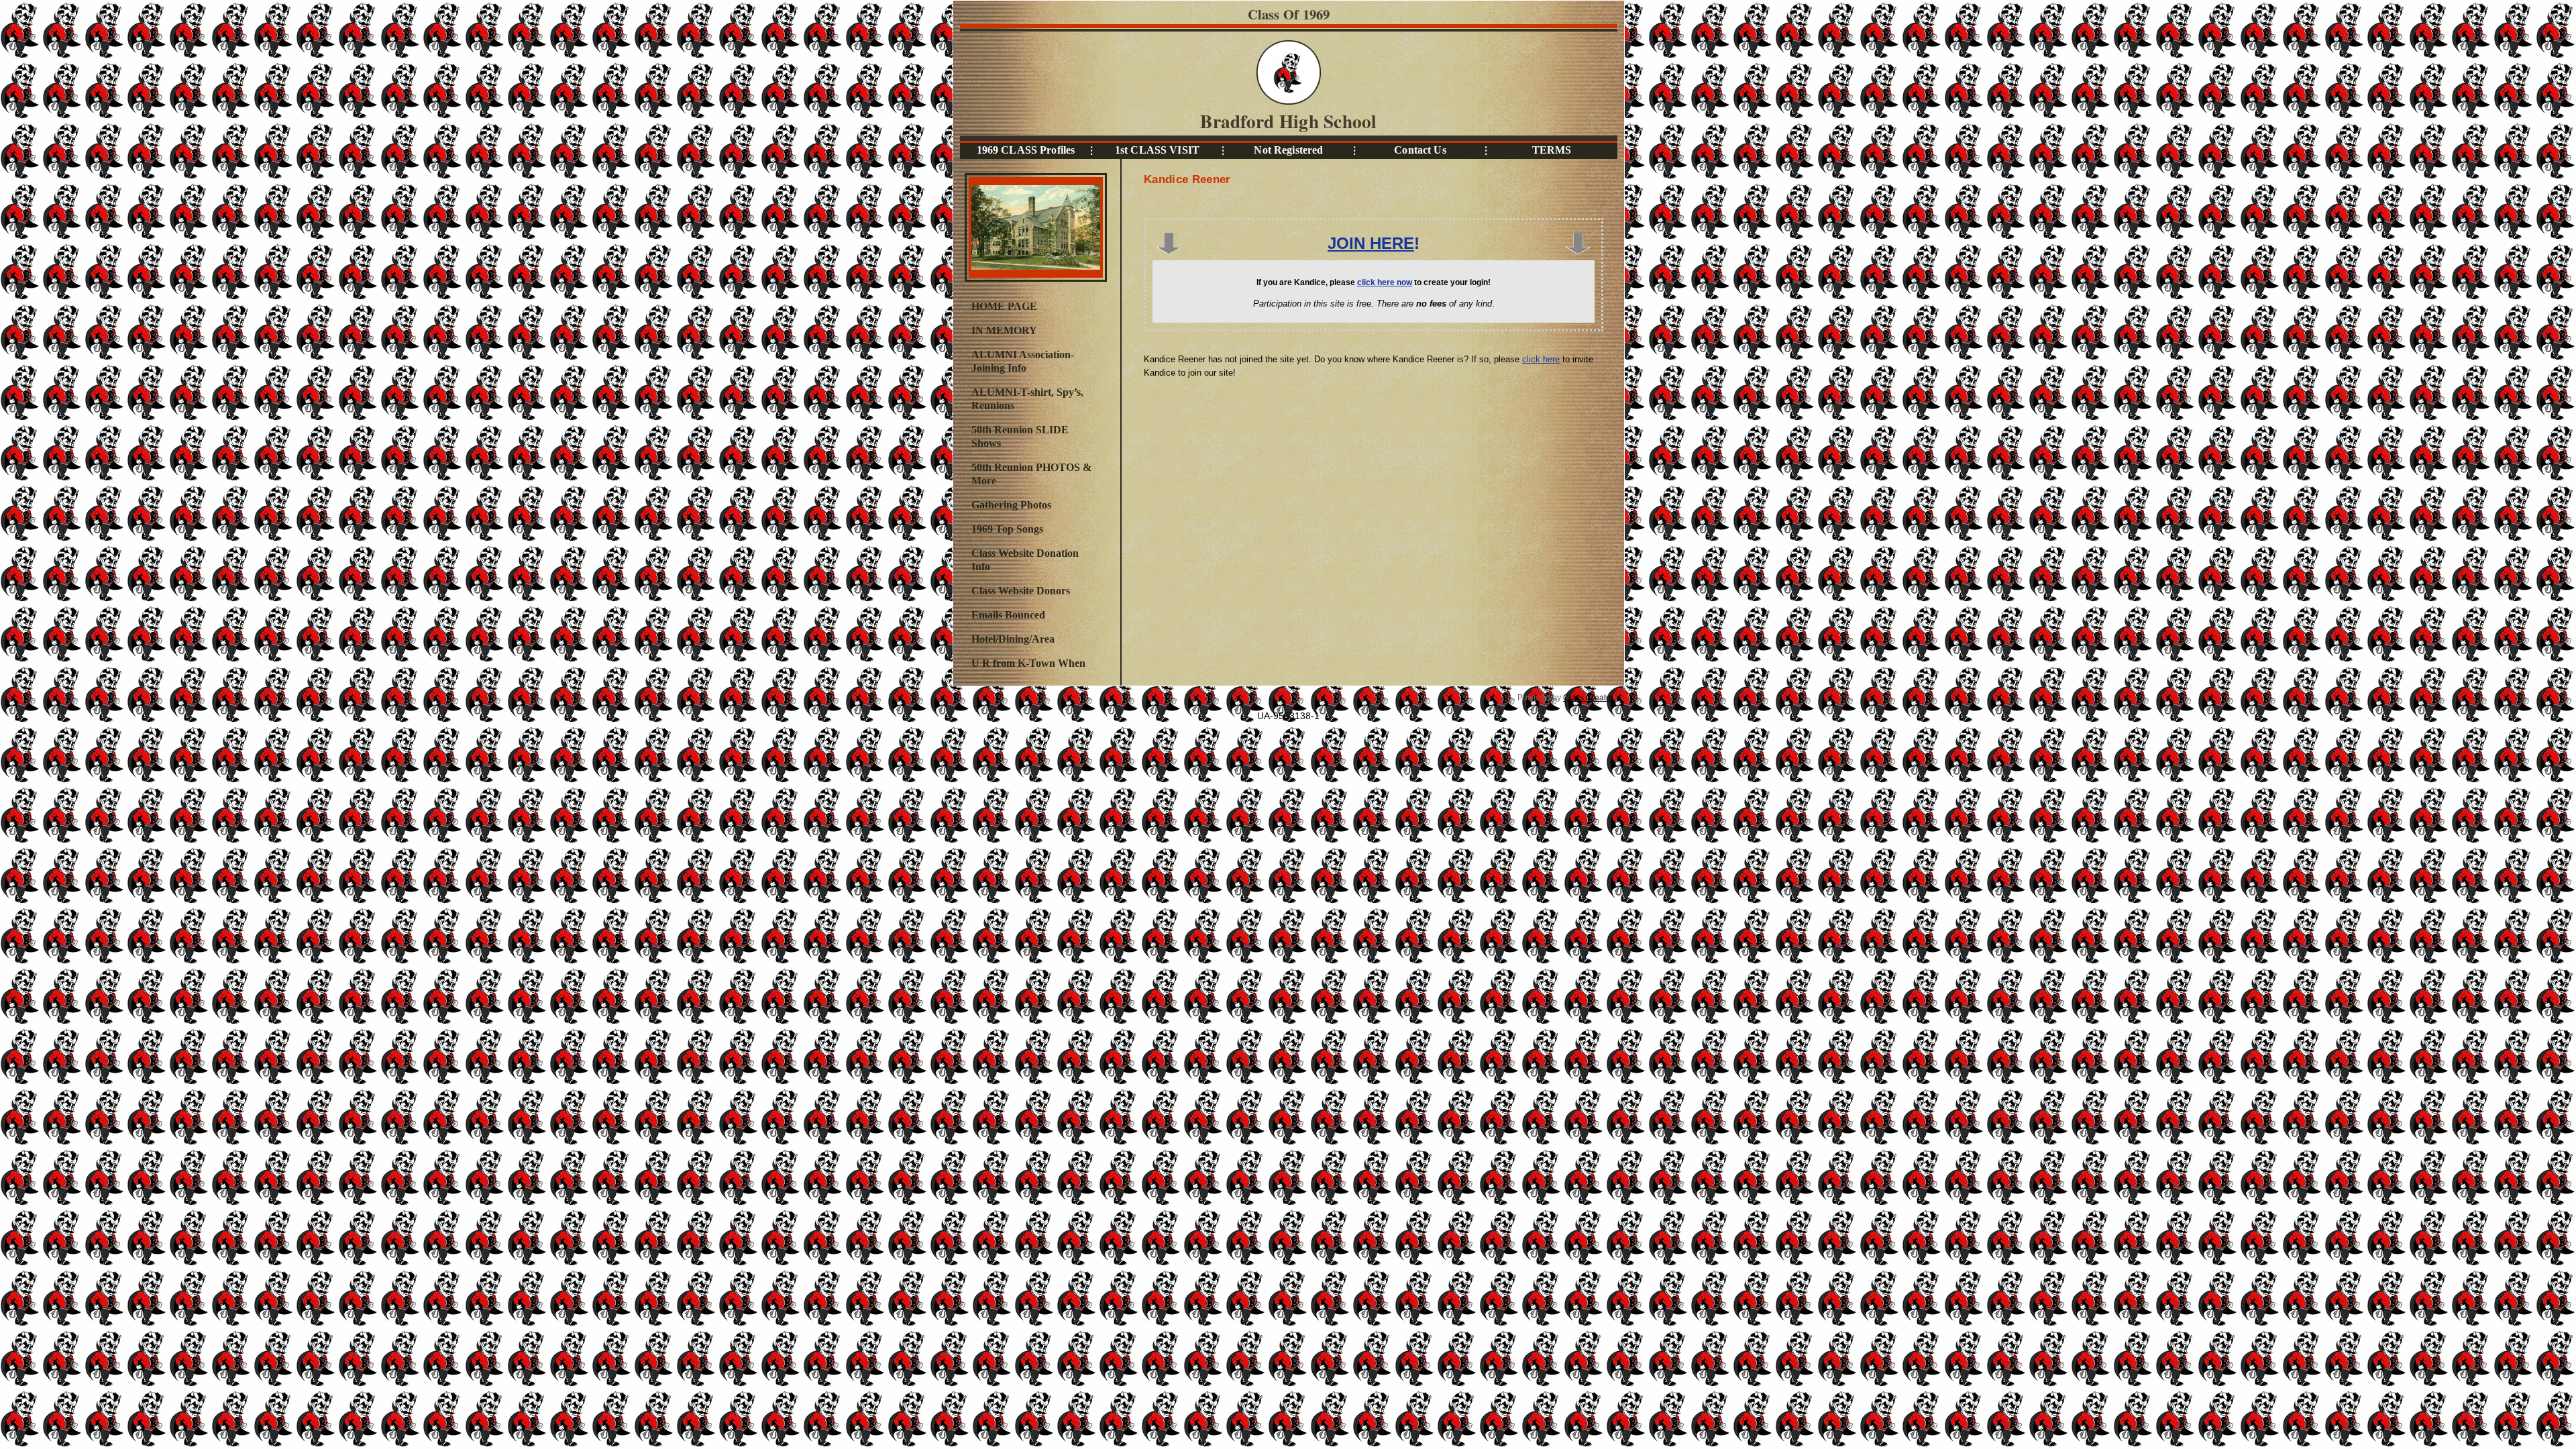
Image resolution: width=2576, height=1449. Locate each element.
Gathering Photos (1011, 505)
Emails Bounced (1008, 615)
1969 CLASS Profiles (1026, 150)
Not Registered (1288, 150)
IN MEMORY (1004, 330)
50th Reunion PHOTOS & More (1031, 474)
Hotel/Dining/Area (1013, 639)
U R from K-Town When (1028, 663)
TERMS (1552, 150)
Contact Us (1420, 150)
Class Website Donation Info (1025, 560)
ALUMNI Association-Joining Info (1023, 361)
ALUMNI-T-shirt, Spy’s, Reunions (1027, 399)
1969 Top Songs (1007, 529)
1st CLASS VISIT (1157, 150)
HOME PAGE (1004, 306)
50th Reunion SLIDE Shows (1020, 436)
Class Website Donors (1021, 591)
